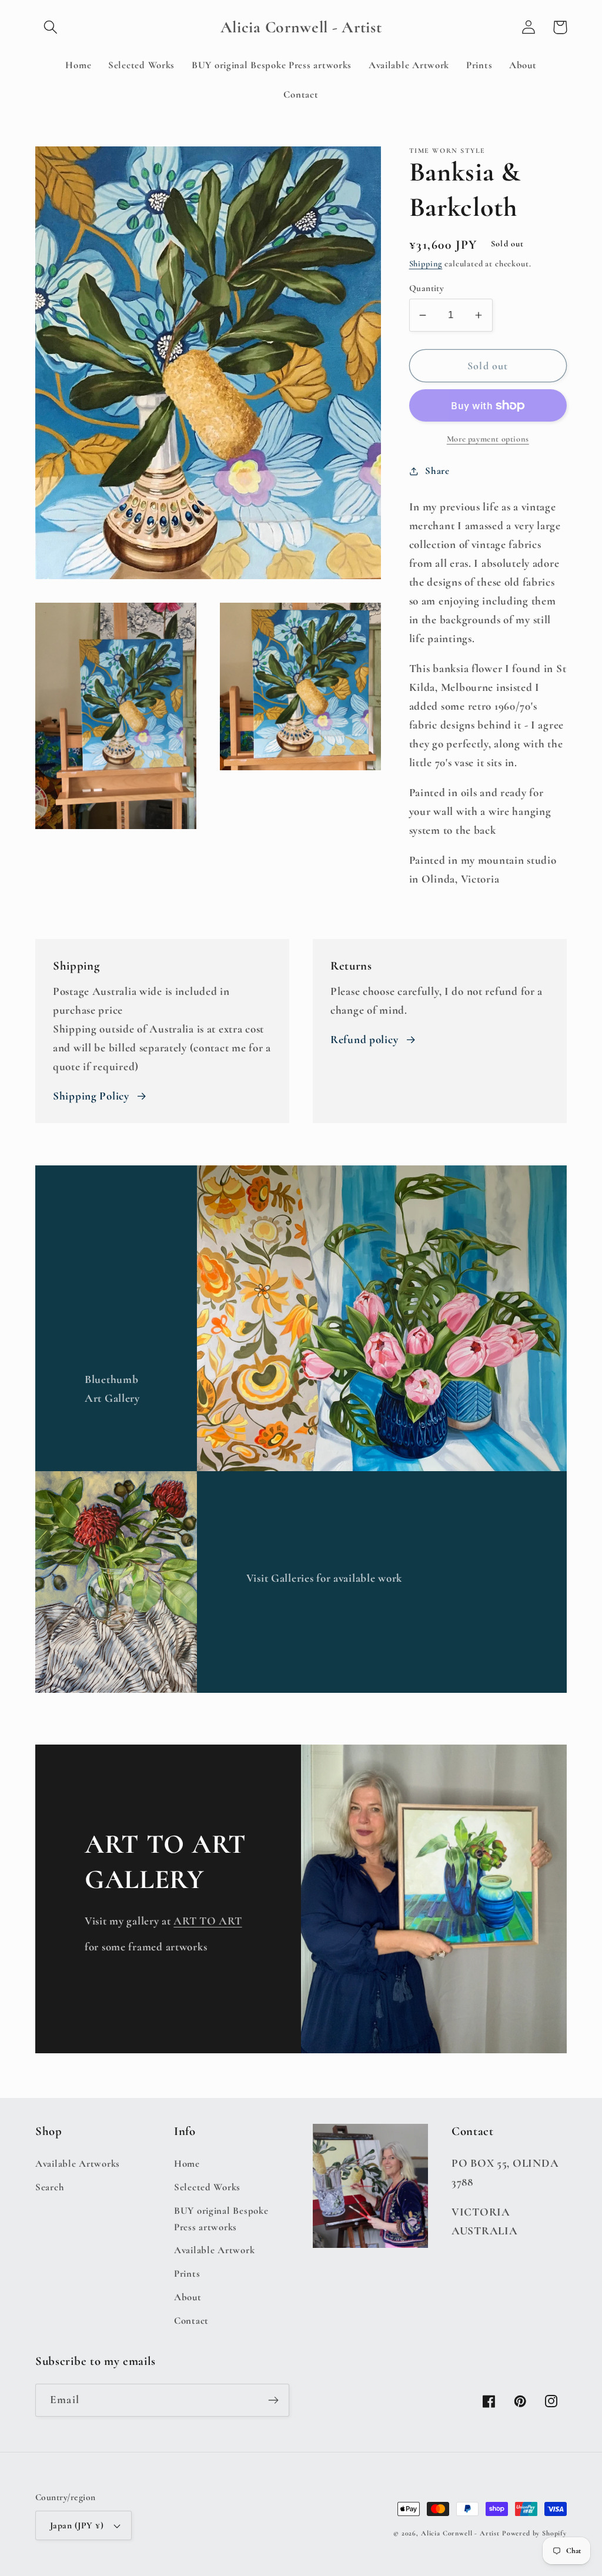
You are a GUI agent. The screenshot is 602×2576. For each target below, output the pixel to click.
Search (50, 2187)
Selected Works (207, 2187)
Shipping (426, 264)
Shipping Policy (91, 1096)
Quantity (427, 288)
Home (187, 2164)
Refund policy (364, 1040)
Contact (191, 2321)
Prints (187, 2273)
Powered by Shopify (534, 2533)
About (188, 2297)
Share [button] (437, 471)
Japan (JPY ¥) (77, 2525)
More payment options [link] (488, 439)
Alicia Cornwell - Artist (460, 2533)
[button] (51, 27)
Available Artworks (78, 2164)
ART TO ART (208, 1921)
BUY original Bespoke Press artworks (221, 2219)
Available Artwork (214, 2250)
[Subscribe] (273, 2400)
